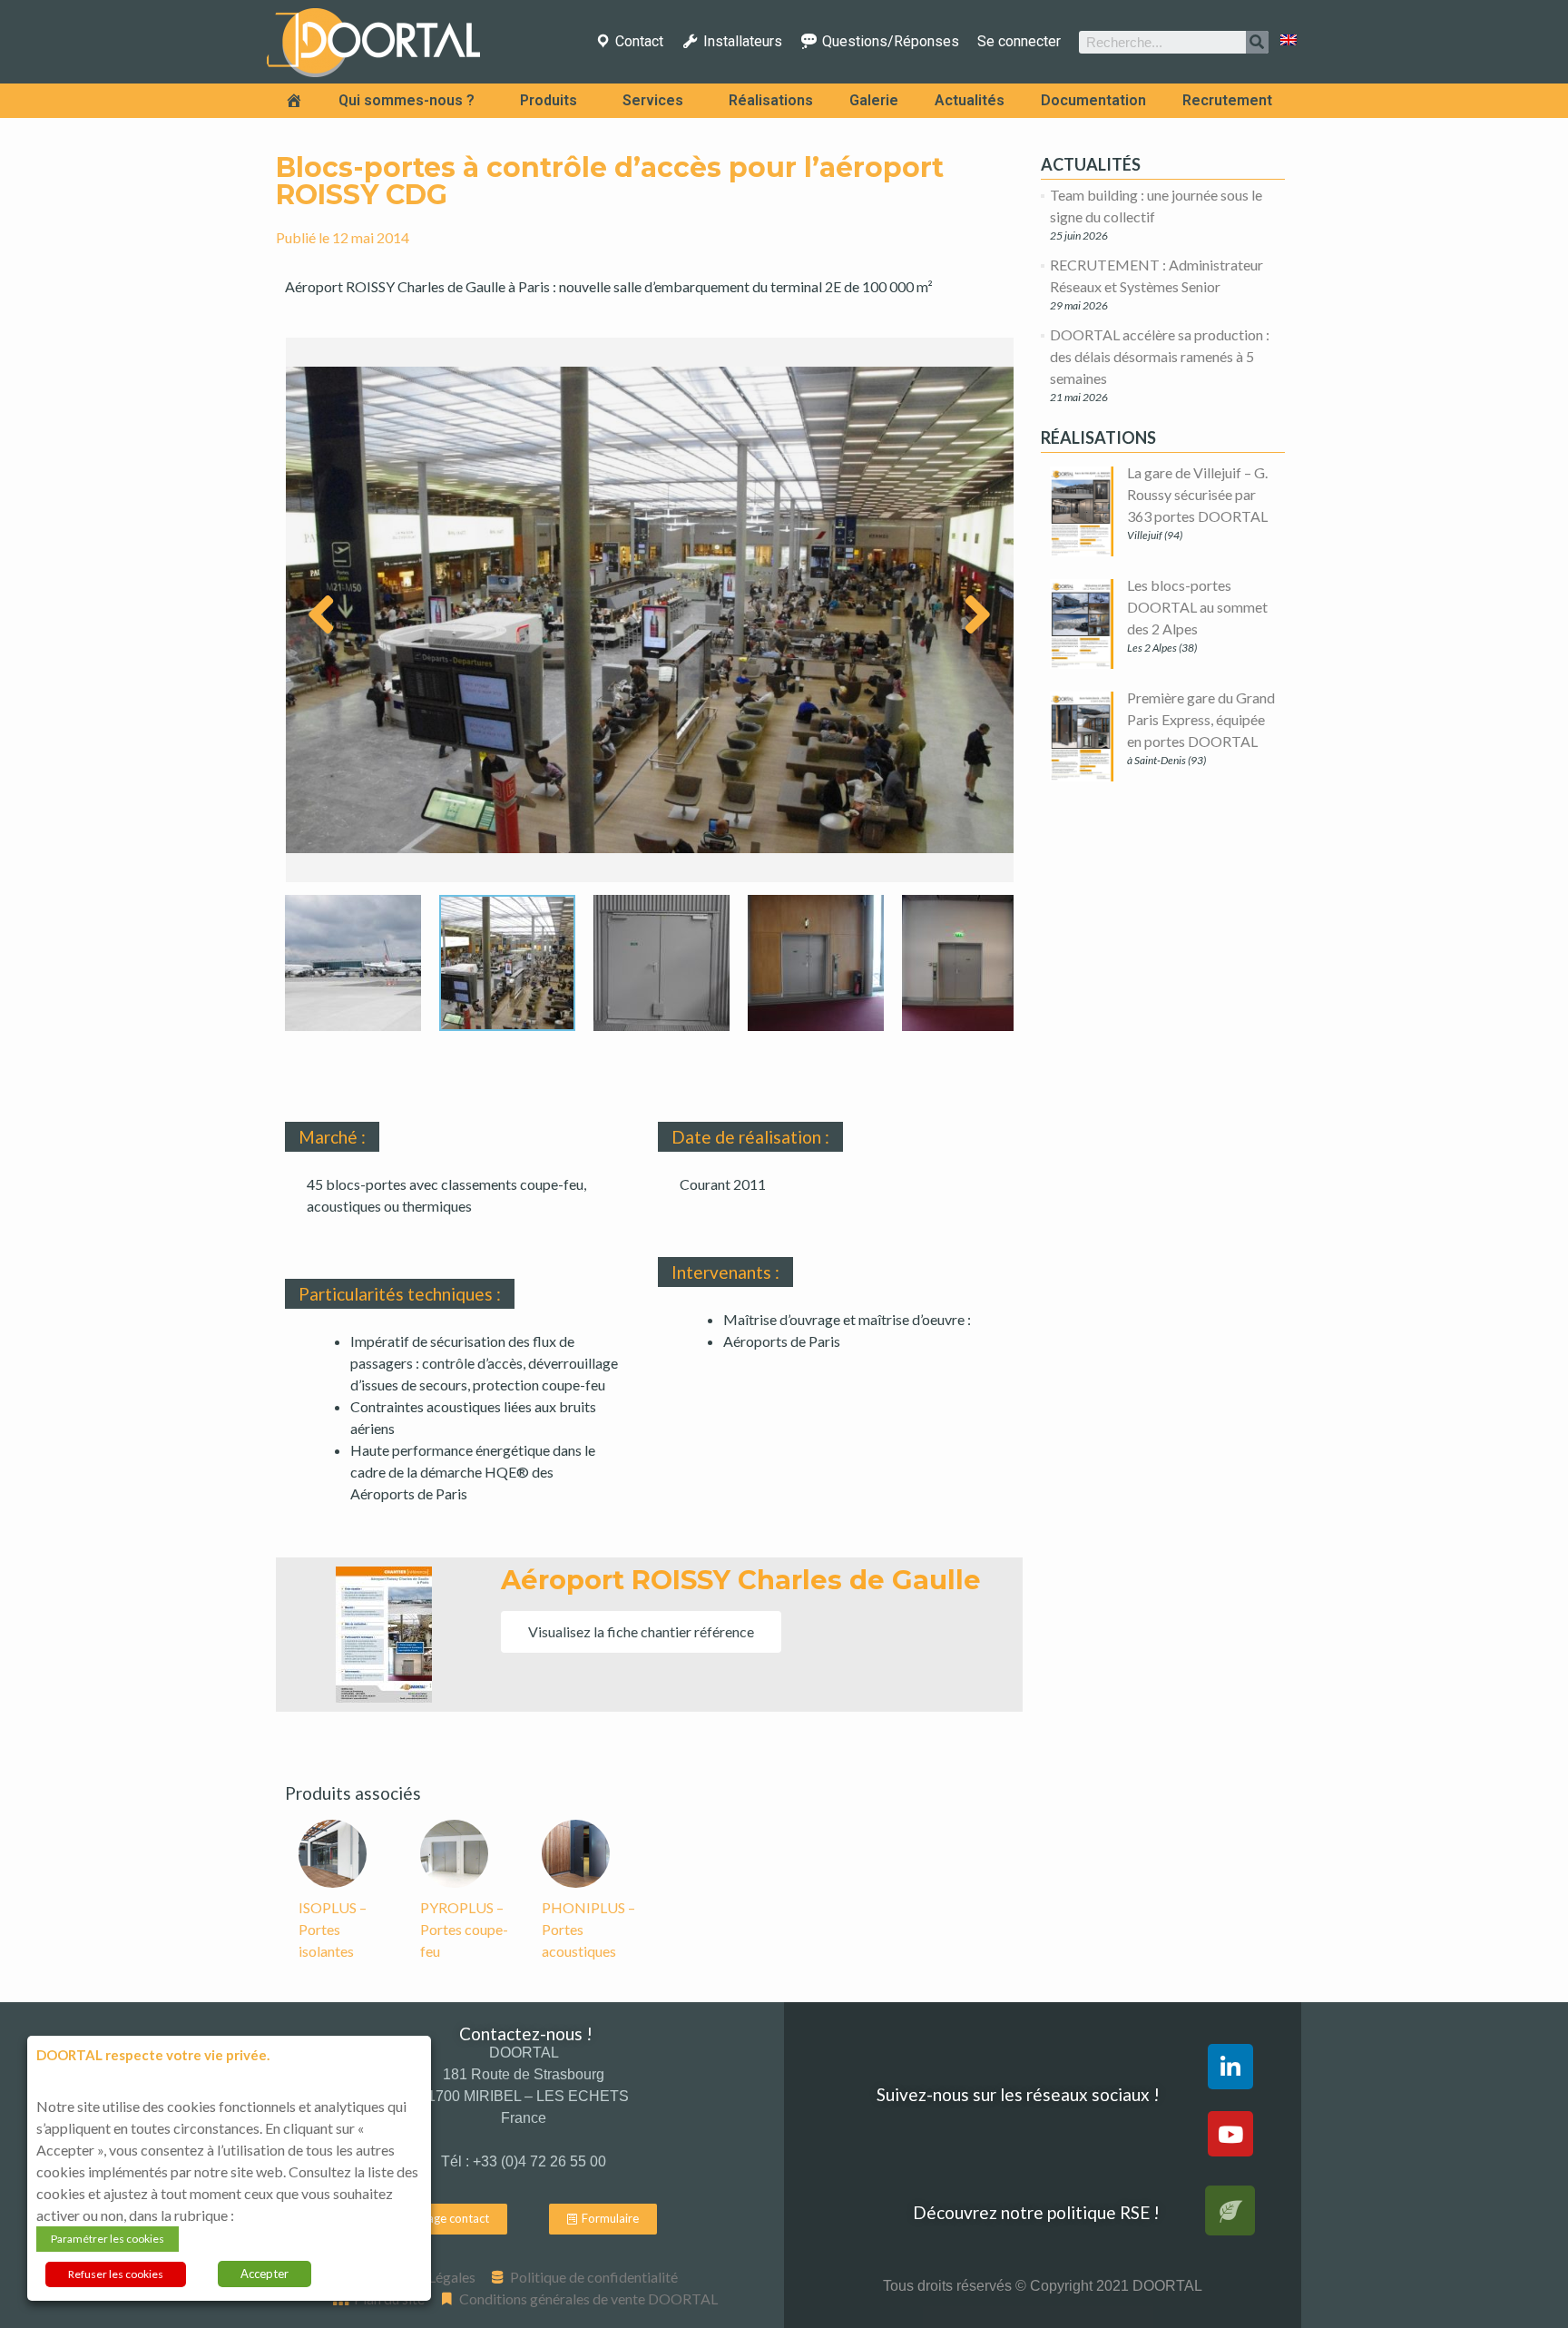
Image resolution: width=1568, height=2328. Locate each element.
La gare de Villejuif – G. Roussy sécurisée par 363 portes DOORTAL (1197, 494)
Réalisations (771, 100)
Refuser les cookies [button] (116, 2274)
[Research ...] (1257, 42)
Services (653, 100)
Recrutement (1227, 100)
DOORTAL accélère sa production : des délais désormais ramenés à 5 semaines (1160, 356)
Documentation (1093, 100)
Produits (549, 100)
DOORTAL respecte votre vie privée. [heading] (153, 2055)
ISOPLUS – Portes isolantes (333, 1929)
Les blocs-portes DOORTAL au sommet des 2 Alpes (1197, 607)
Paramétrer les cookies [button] (108, 2239)
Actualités (970, 100)
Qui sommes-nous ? (407, 100)
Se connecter (1019, 42)
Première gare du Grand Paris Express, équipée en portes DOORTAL (1201, 719)
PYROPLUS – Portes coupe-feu (464, 1929)
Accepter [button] (265, 2274)
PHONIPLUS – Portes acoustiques (588, 1929)
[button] (641, 1632)
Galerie (874, 100)
